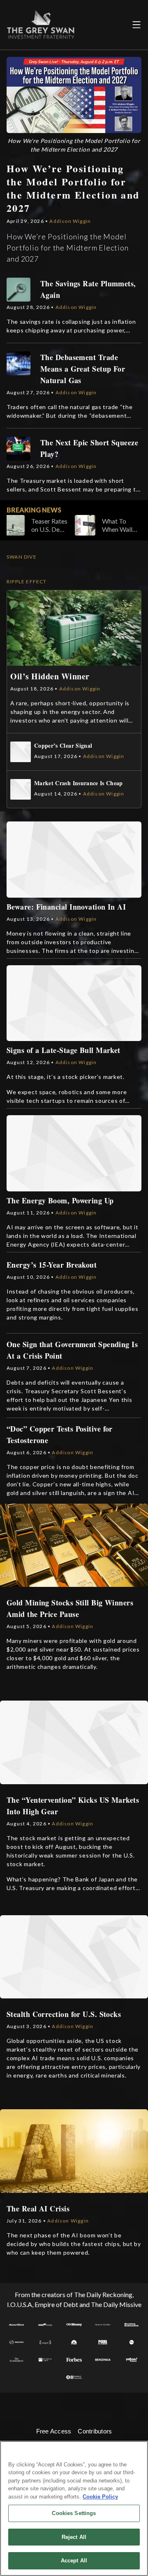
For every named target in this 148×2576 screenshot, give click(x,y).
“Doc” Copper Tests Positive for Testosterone (60, 1434)
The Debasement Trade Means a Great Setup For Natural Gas (83, 369)
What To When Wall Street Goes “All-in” (88, 525)
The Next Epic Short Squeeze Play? (89, 448)
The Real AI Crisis (38, 2209)
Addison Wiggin (70, 221)
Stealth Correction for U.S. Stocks (64, 2014)
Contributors (95, 2431)
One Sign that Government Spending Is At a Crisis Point (72, 1350)
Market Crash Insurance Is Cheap (79, 783)
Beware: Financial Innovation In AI (66, 907)
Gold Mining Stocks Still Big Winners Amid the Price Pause (70, 1608)
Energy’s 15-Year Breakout (52, 1265)
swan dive (22, 557)
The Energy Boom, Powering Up (60, 1200)
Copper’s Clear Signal (63, 746)
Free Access (54, 2431)
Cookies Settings (74, 2513)
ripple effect (27, 581)
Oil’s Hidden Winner (50, 676)
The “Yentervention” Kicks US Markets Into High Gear (73, 1806)
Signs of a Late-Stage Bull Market (64, 1050)
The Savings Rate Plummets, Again (88, 289)
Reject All (74, 2537)
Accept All (74, 2561)
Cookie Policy (100, 2497)
